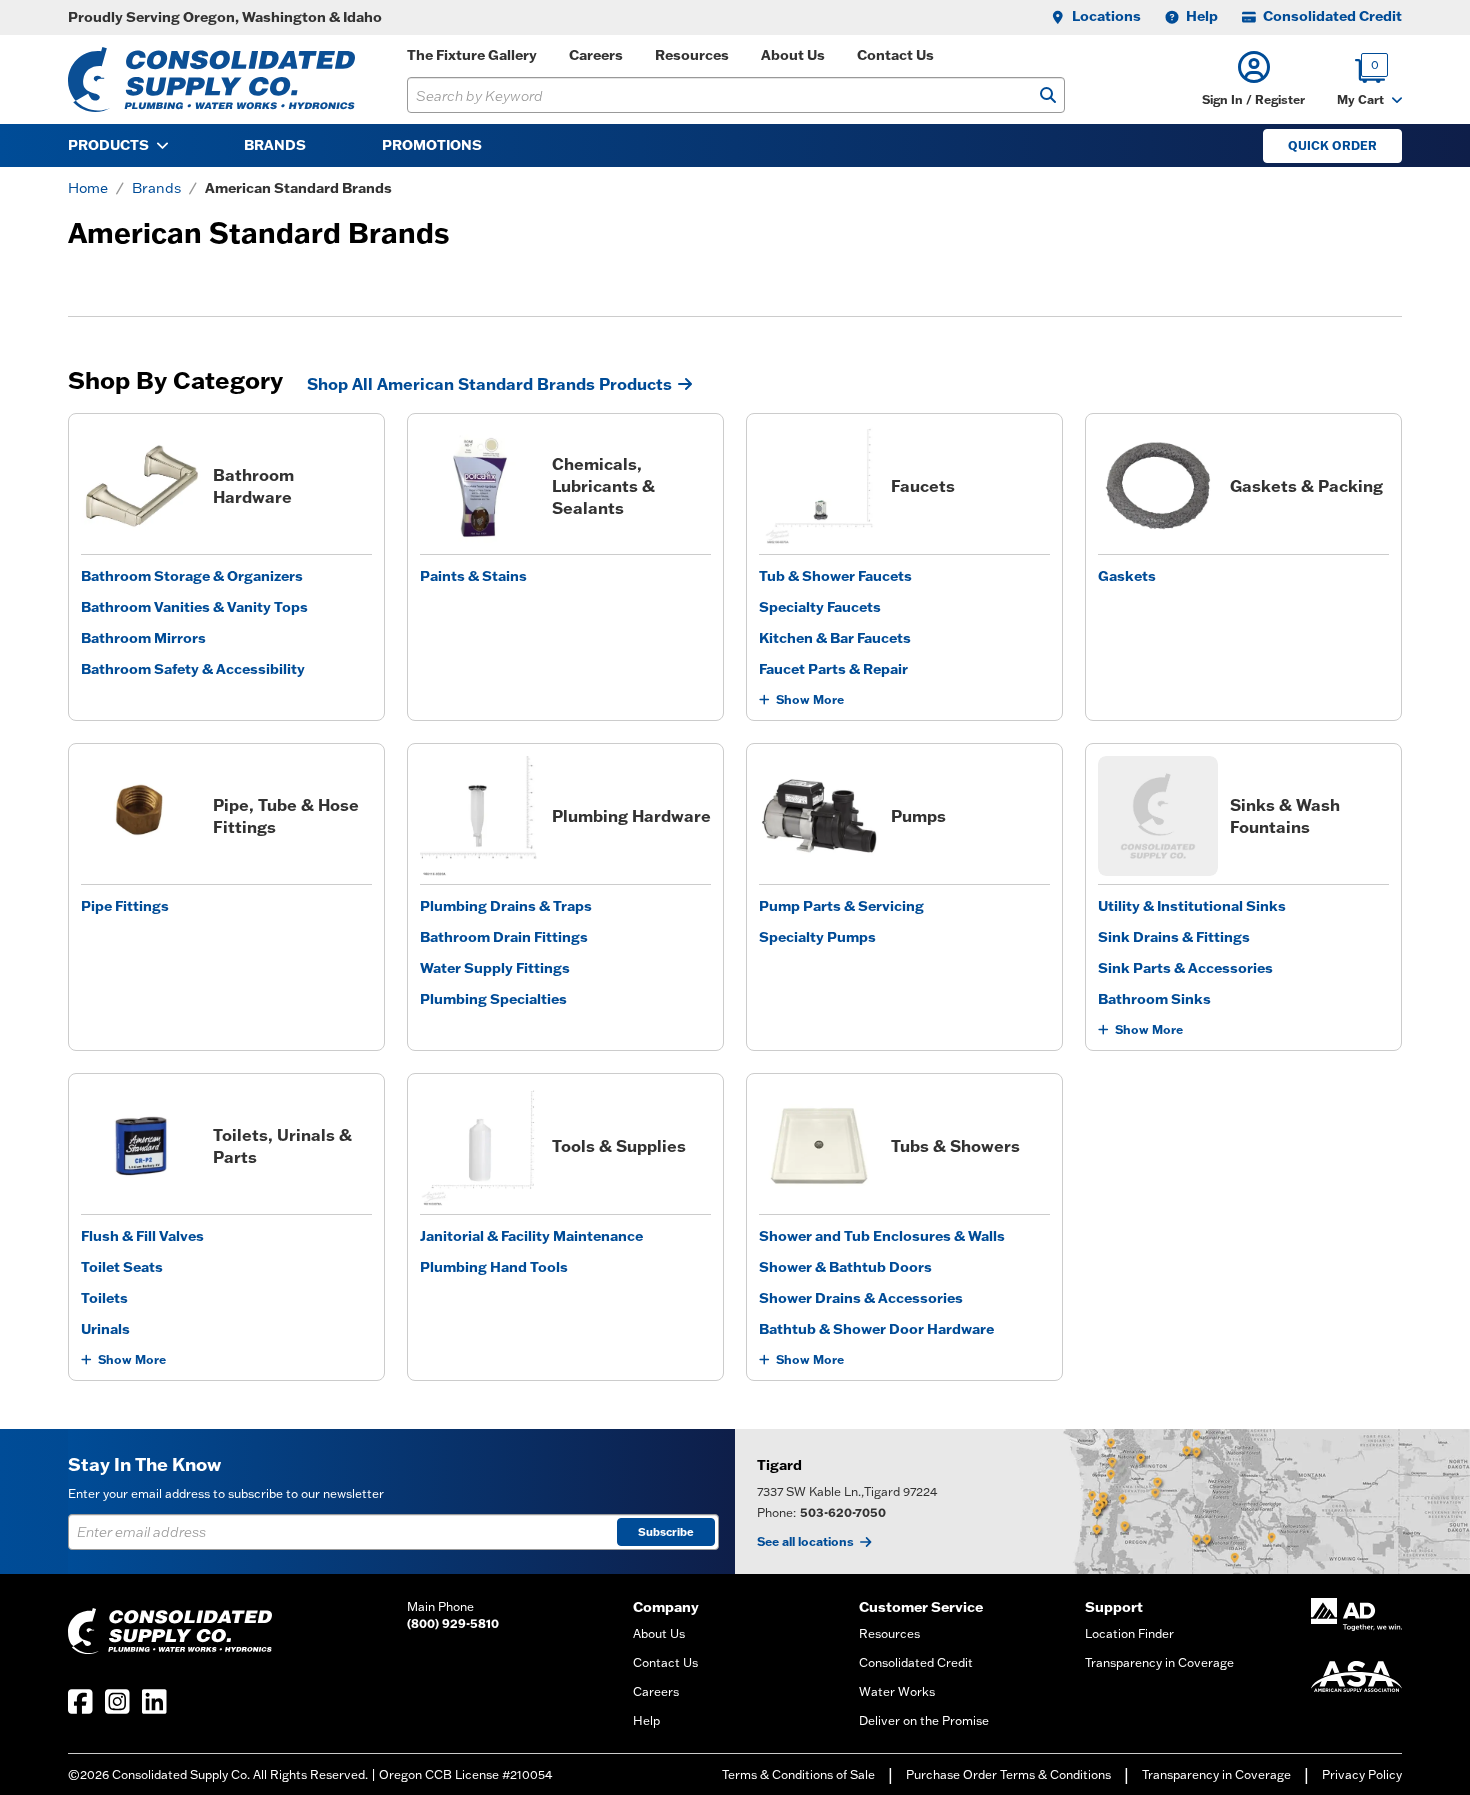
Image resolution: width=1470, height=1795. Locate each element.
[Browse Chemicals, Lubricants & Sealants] (480, 486)
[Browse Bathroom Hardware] (141, 486)
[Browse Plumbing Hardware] (480, 816)
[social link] (80, 1701)
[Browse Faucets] (819, 486)
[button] (1253, 79)
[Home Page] (211, 79)
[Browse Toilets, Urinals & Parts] (141, 1146)
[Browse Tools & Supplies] (480, 1146)
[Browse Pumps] (819, 816)
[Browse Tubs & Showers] (819, 1146)
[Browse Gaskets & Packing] (1158, 486)
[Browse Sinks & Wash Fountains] (1158, 816)
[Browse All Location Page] (1102, 1501)
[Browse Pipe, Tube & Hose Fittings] (141, 816)
